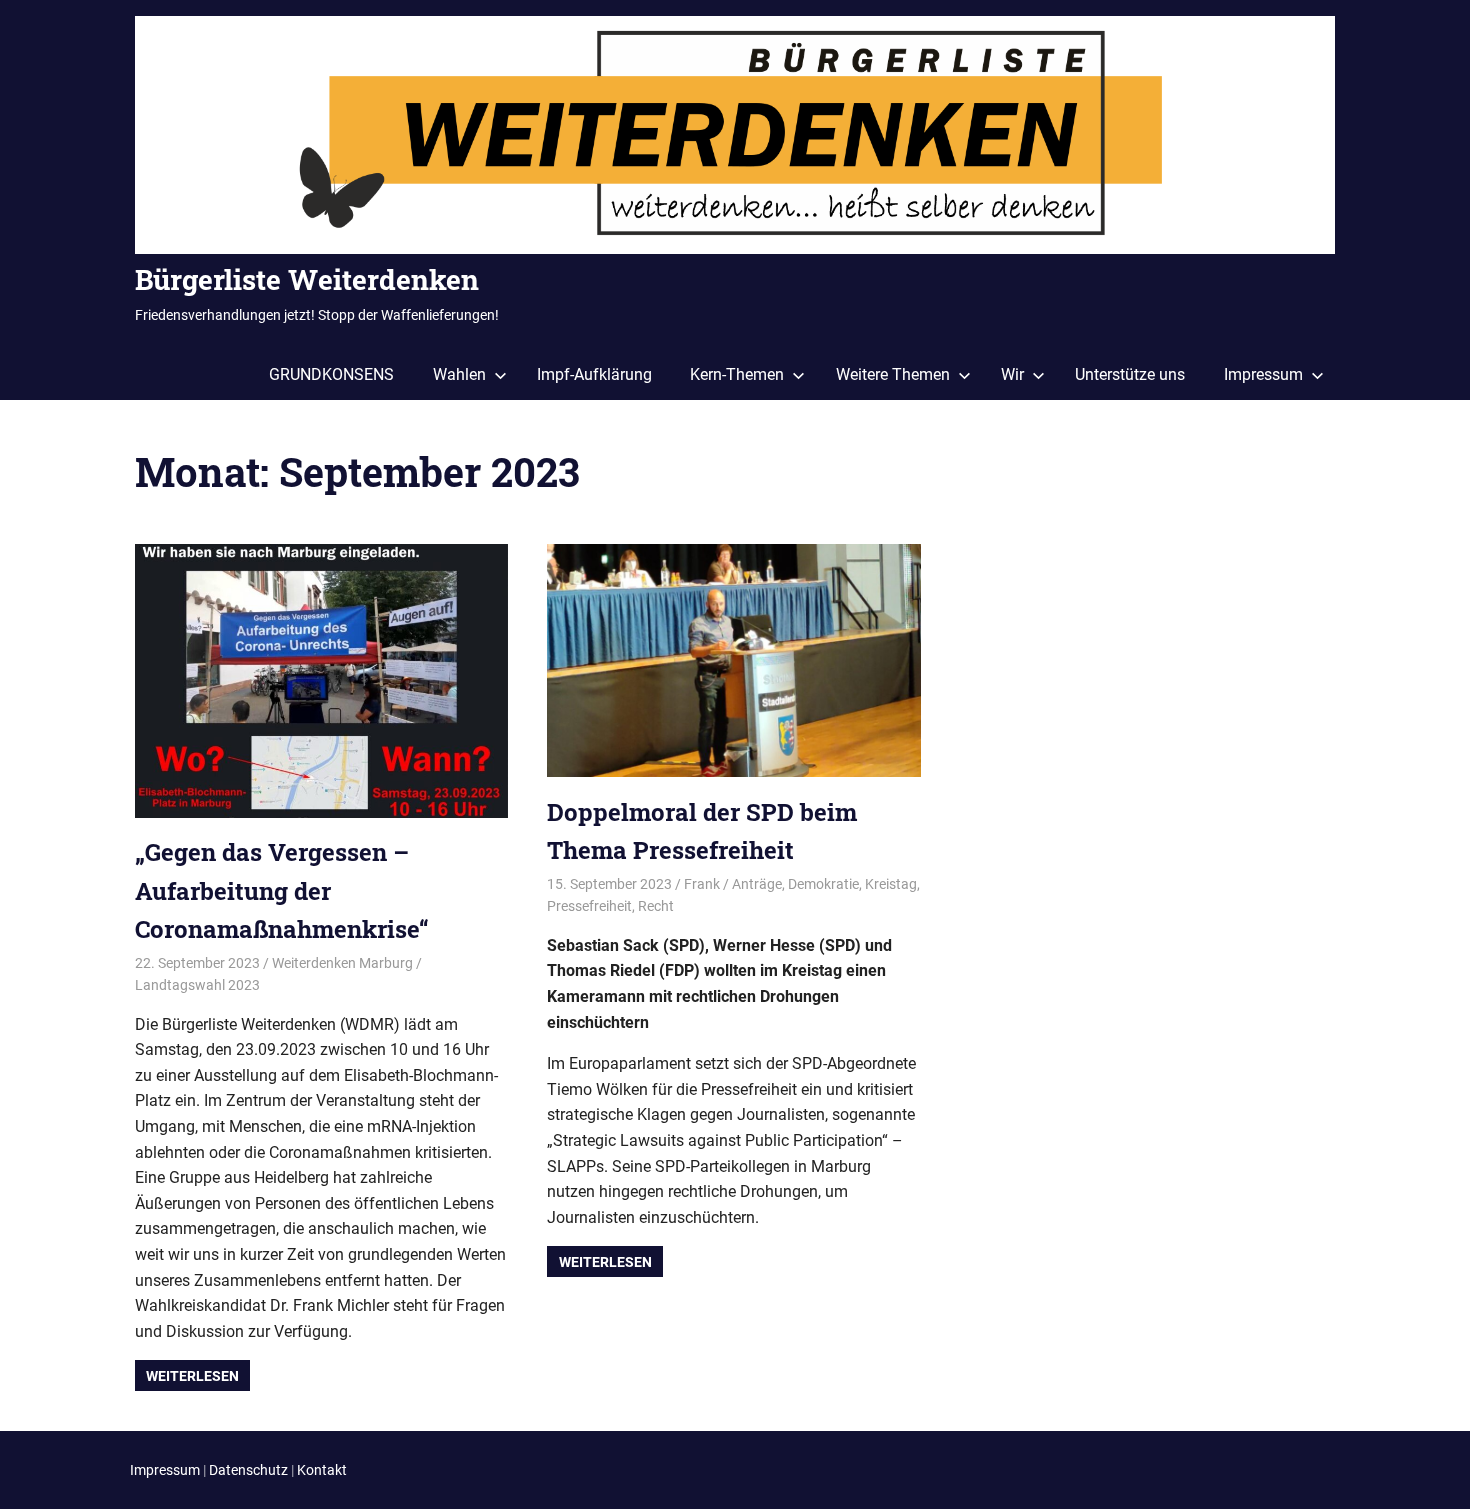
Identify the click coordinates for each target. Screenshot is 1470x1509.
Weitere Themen (893, 374)
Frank (702, 884)
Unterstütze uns (1130, 374)
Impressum (1263, 374)
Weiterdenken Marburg (342, 963)
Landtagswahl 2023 (197, 985)
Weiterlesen (192, 1376)
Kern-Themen (737, 374)
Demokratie (823, 884)
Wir (1012, 374)
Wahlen (459, 374)
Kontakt (322, 1470)
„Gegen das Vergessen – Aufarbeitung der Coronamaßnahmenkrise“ (282, 890)
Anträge (757, 884)
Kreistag (891, 884)
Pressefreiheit (589, 906)
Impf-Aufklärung (594, 374)
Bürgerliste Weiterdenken (307, 279)
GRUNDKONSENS (331, 374)
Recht (656, 906)
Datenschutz (248, 1470)
